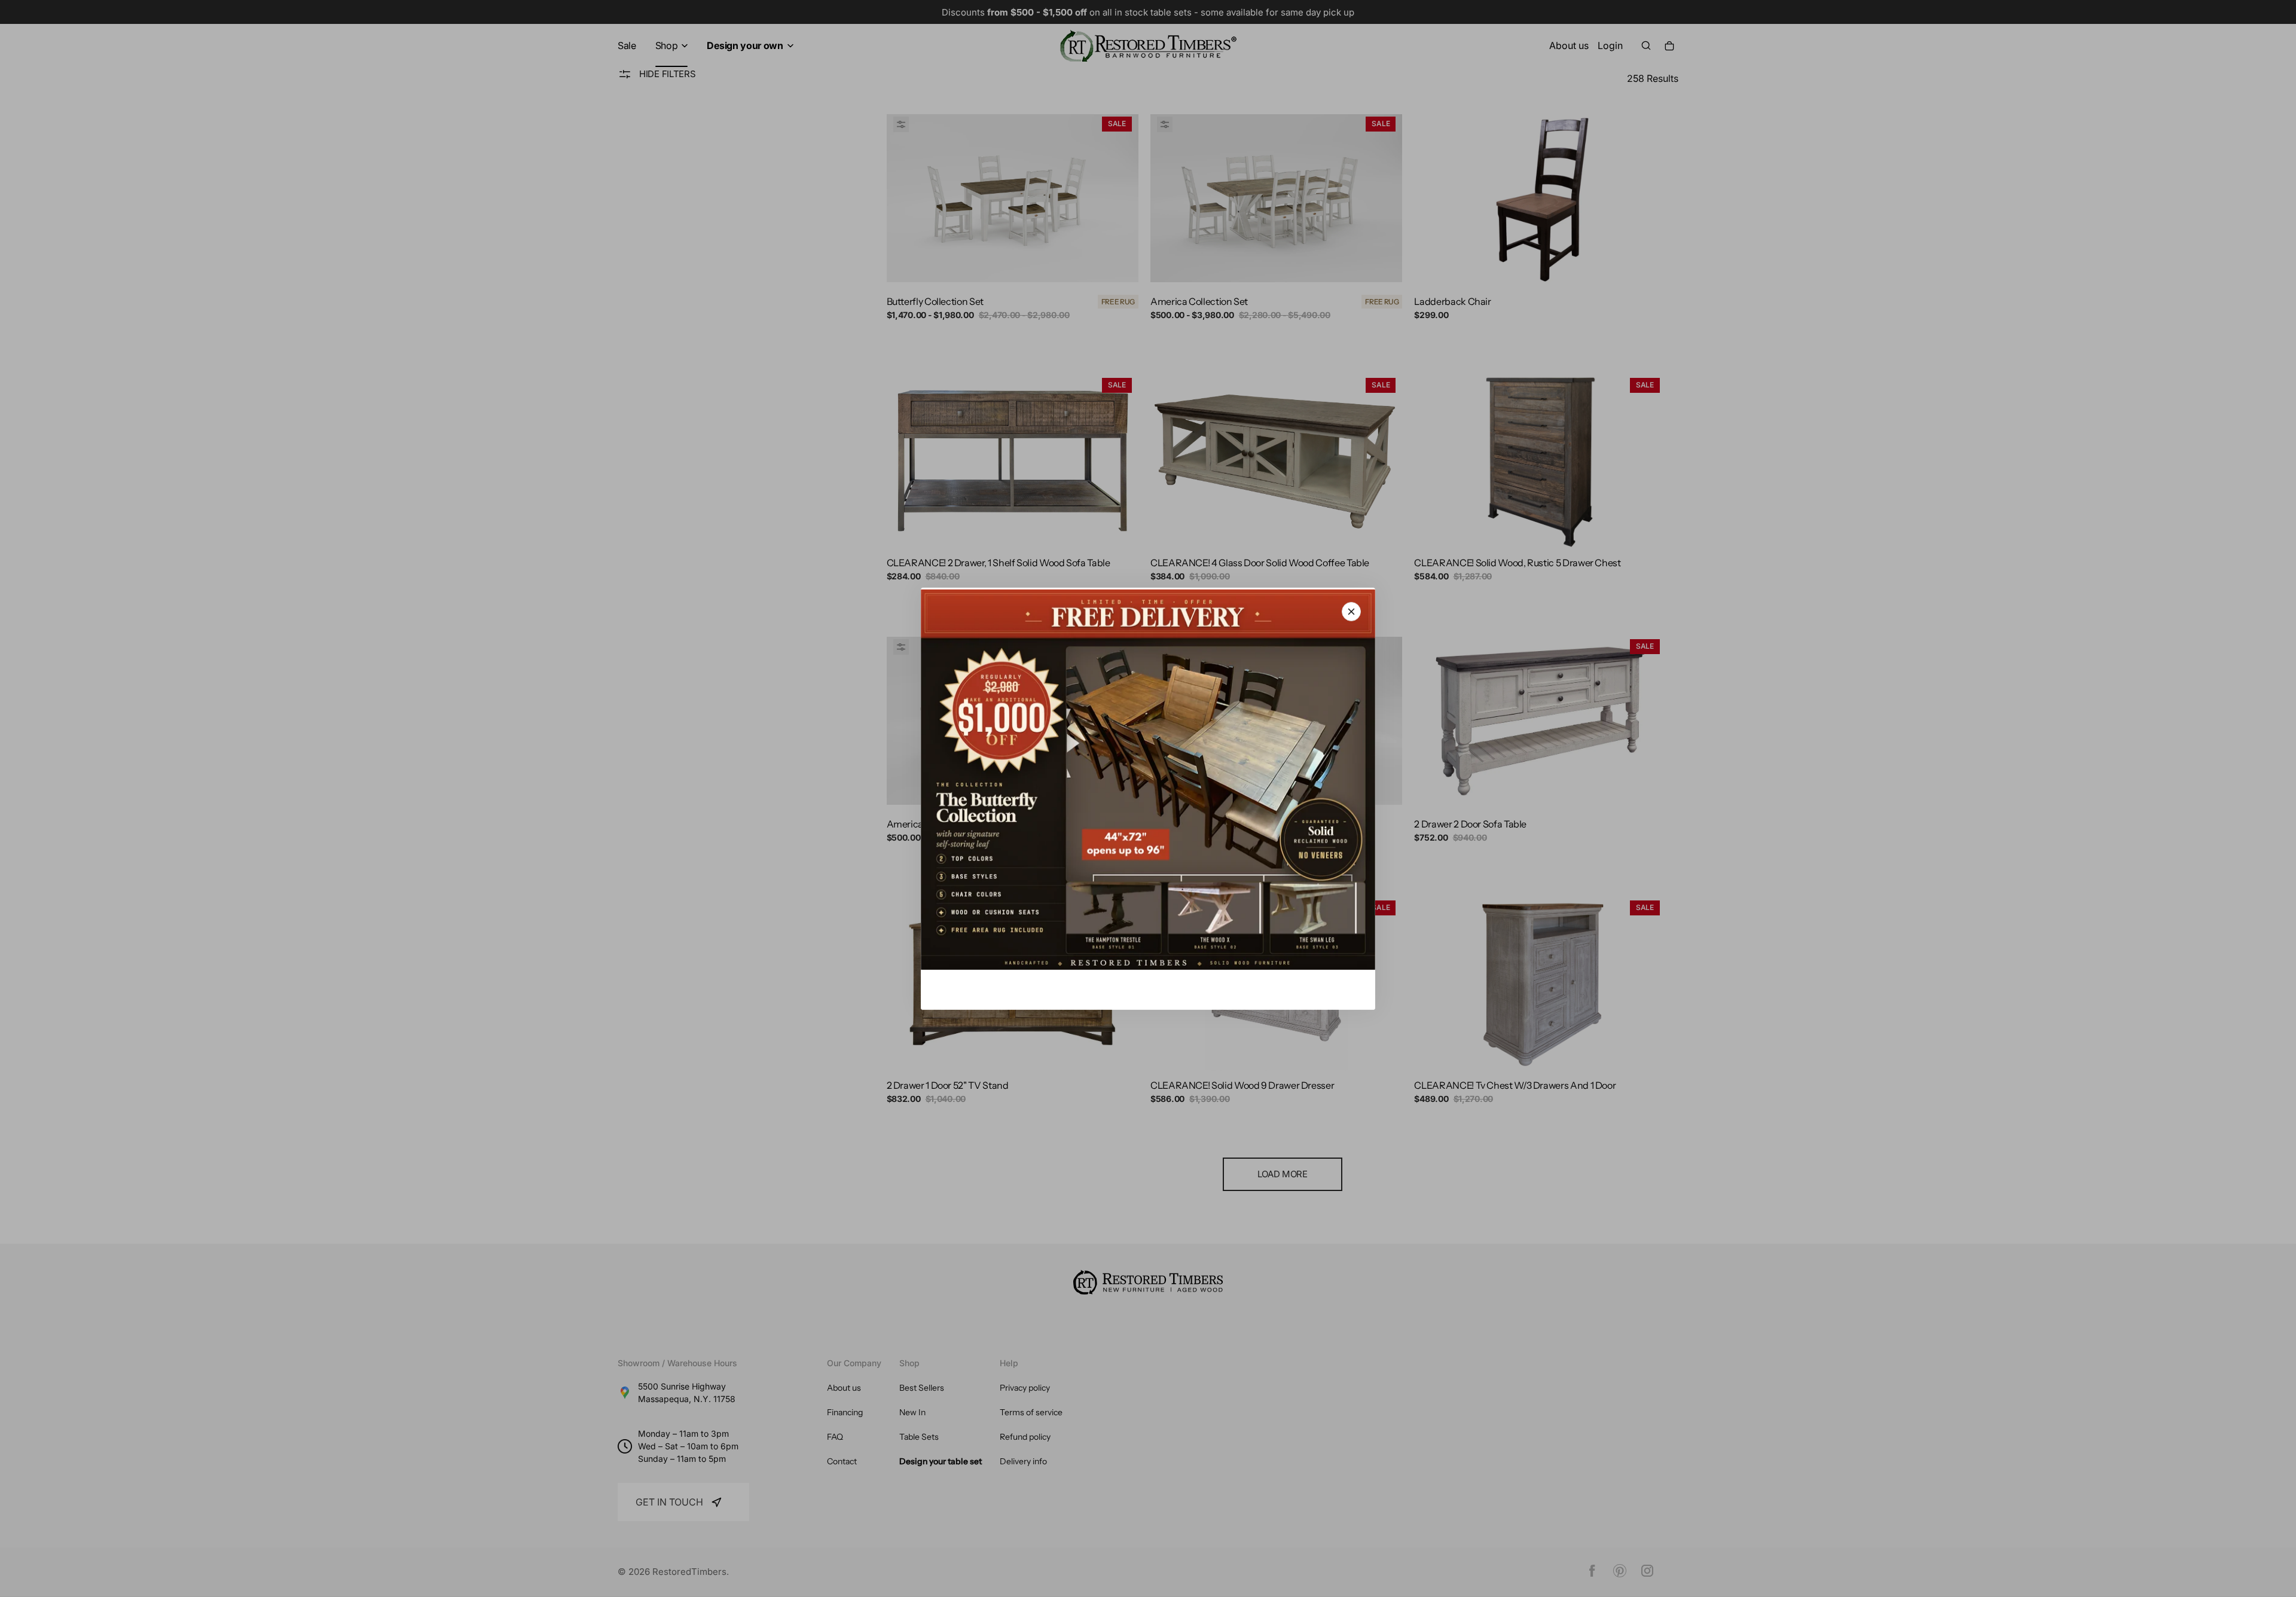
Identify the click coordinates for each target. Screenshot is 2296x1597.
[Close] (1351, 611)
